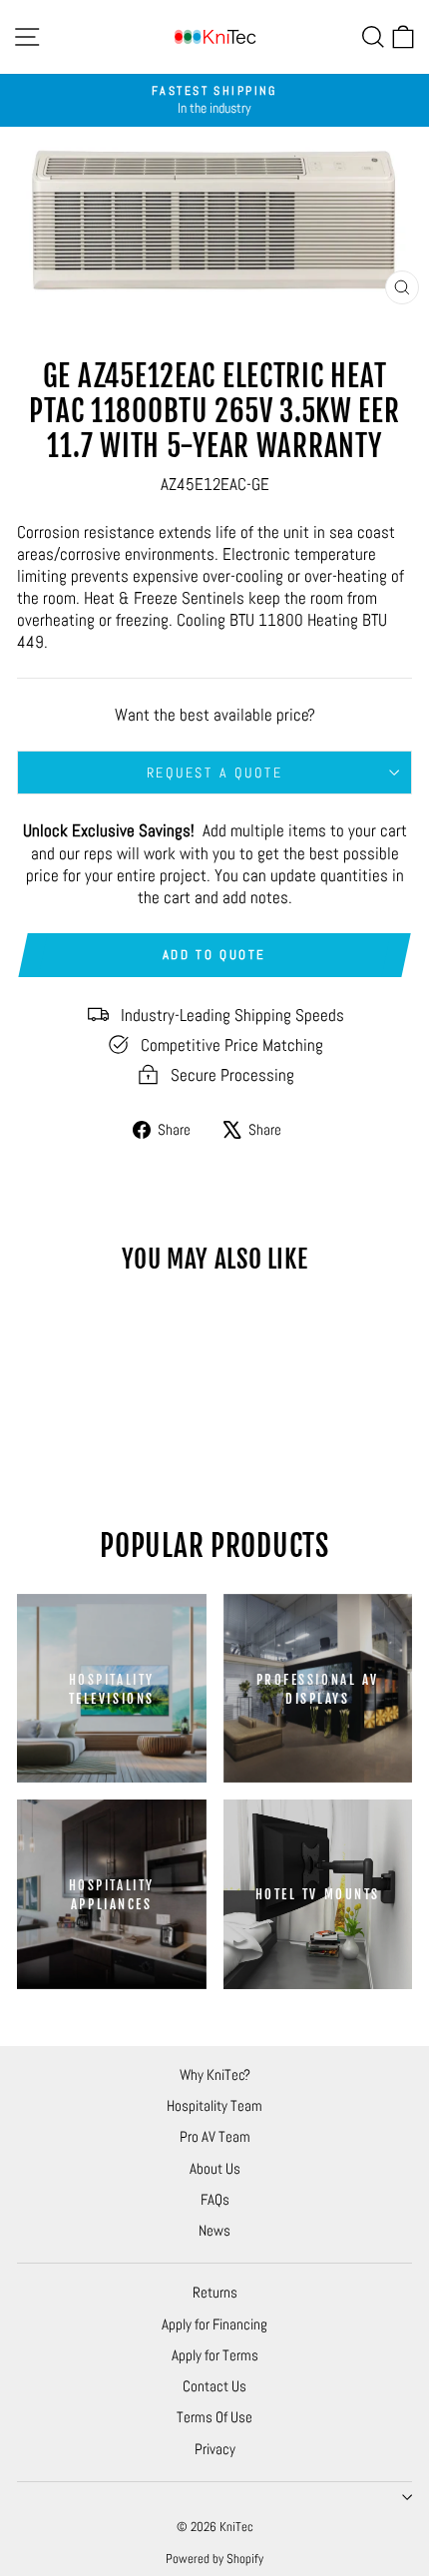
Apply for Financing (214, 2324)
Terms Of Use (214, 2417)
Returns (215, 2292)
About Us (215, 2168)
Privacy (215, 2449)
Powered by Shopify (214, 2559)
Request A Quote (215, 773)
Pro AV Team (215, 2136)
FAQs (215, 2199)
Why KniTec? (215, 2074)
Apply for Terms (215, 2355)
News (214, 2230)
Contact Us (214, 2386)
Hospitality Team (214, 2105)
